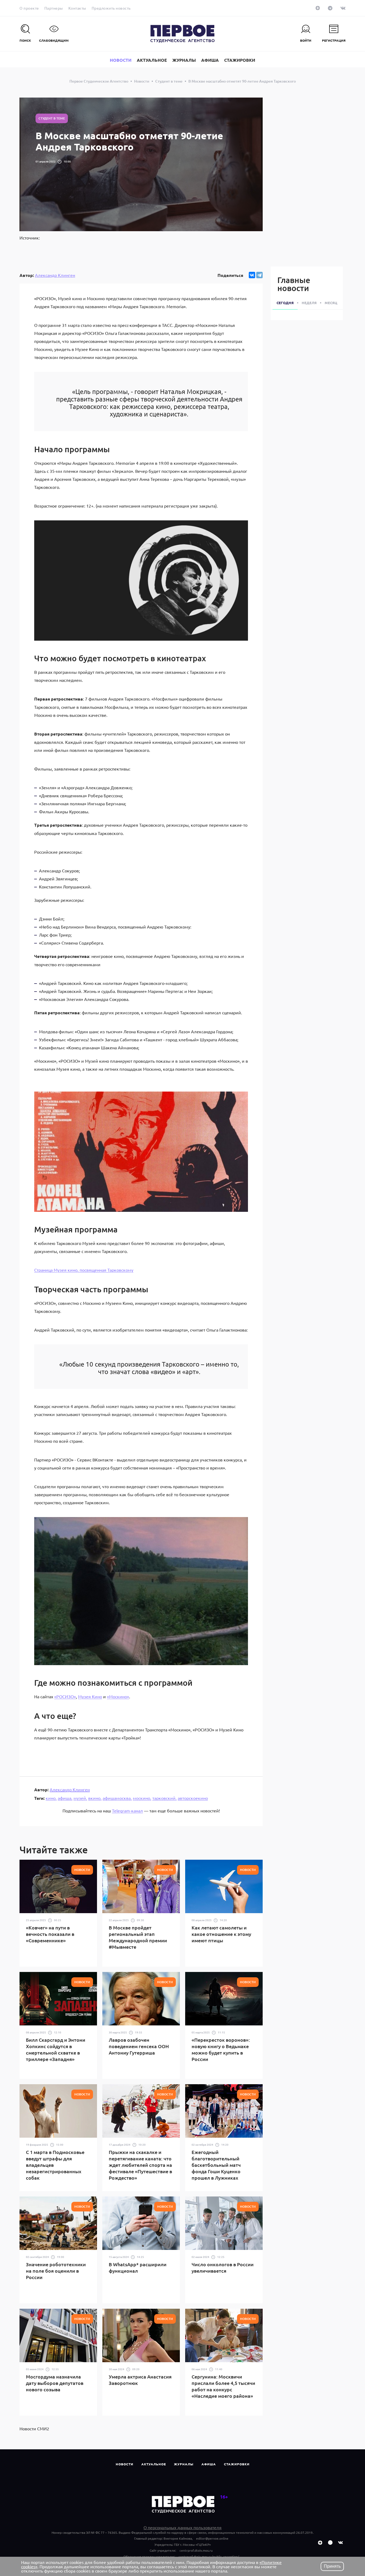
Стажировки (237, 2464)
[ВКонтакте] (252, 275)
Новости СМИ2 (34, 2428)
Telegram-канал (127, 1811)
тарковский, (164, 1798)
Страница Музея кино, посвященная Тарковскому (84, 1270)
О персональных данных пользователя (183, 2527)
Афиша (209, 2464)
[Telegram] (259, 275)
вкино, (95, 1798)
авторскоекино (193, 1798)
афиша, (65, 1798)
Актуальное (154, 2464)
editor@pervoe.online (212, 2538)
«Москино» (118, 1696)
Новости (125, 2464)
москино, (142, 1798)
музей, (80, 1798)
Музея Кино (90, 1696)
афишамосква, (117, 1798)
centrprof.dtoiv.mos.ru (196, 2550)
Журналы (184, 2464)
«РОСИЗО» (65, 1696)
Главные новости (294, 284)
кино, (51, 1798)
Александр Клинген (55, 275)
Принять (332, 2566)
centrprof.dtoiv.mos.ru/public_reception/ (209, 2556)
